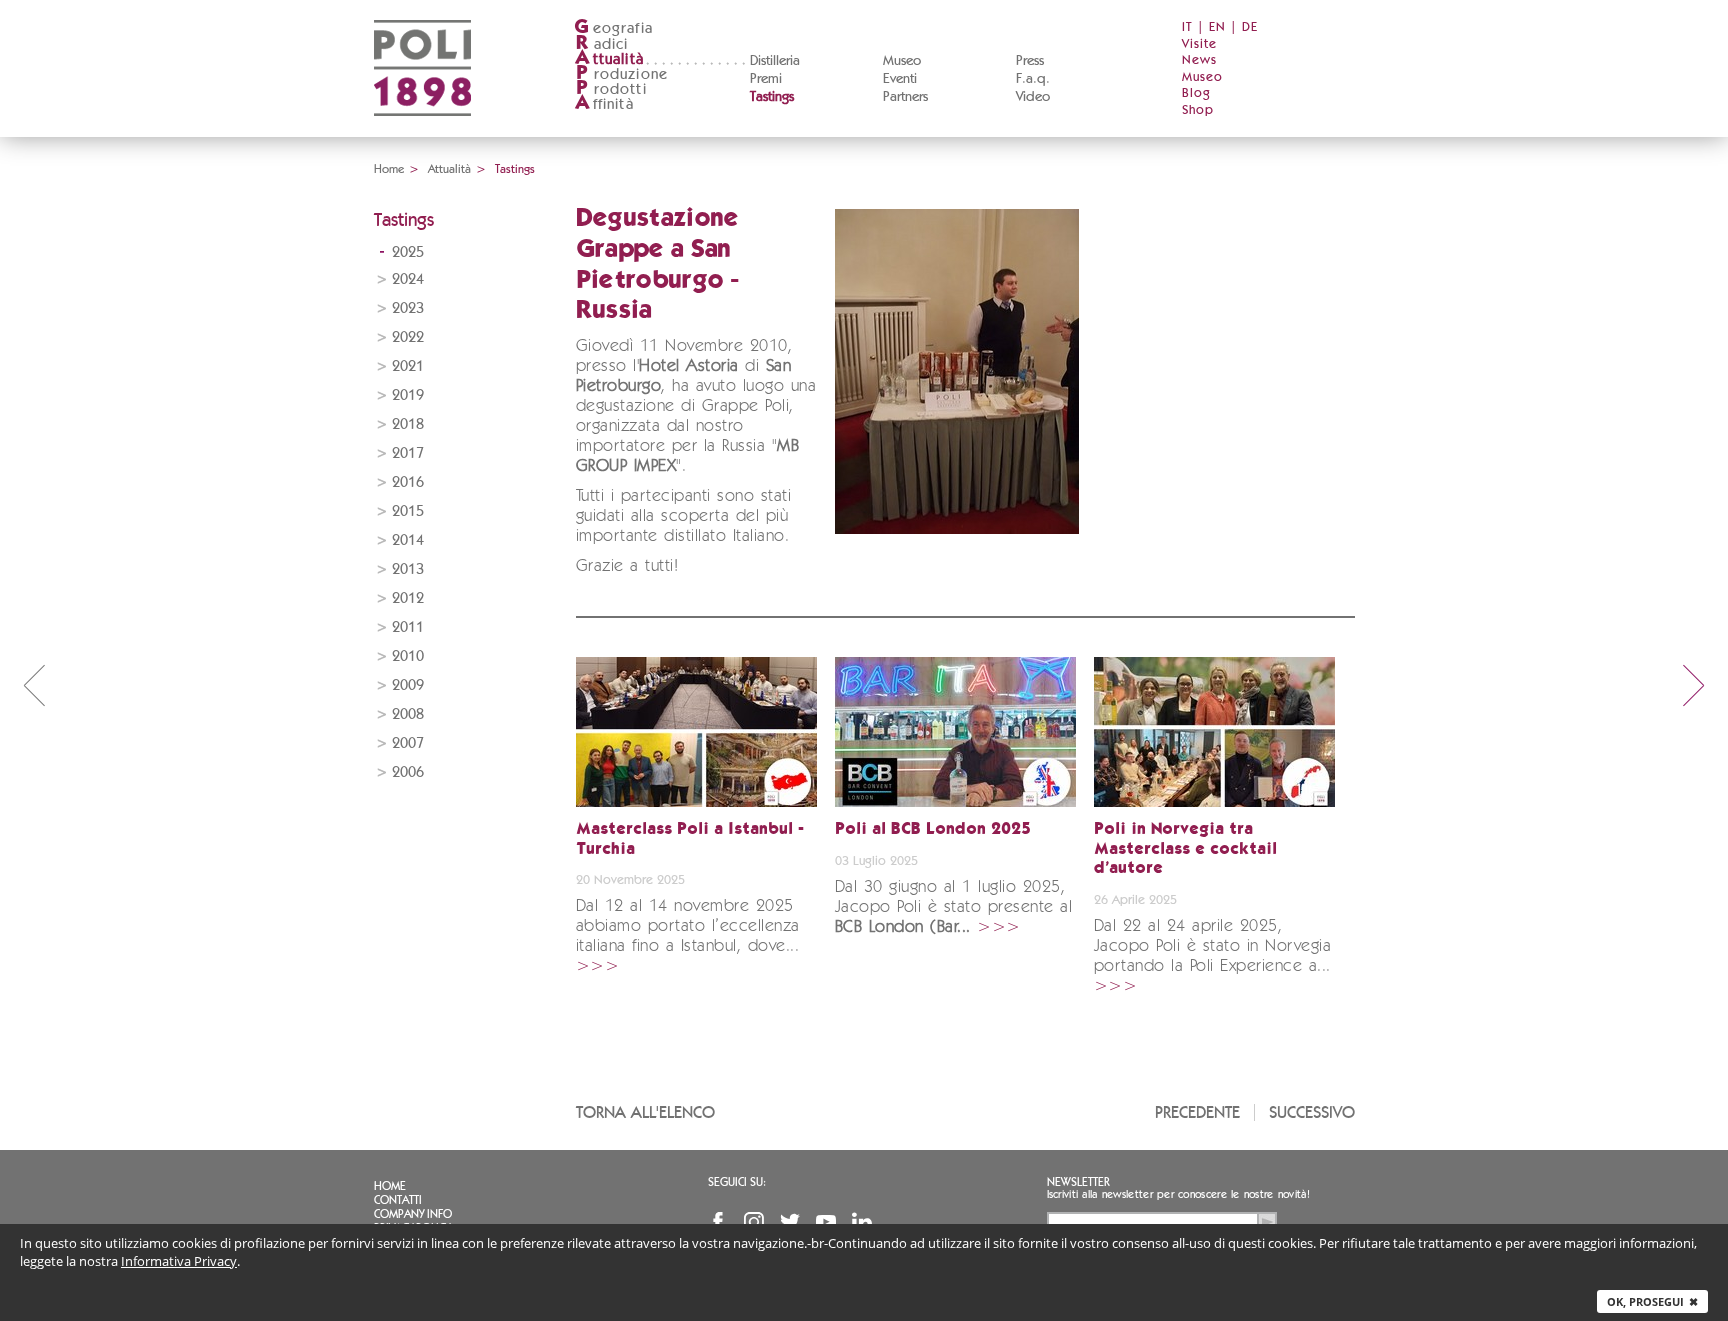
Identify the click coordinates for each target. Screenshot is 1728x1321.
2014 (408, 540)
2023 (408, 308)
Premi (766, 79)
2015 (408, 511)
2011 (408, 627)
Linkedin (862, 1222)
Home (389, 169)
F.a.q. (1033, 79)
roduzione (622, 74)
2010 (408, 656)
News (1199, 60)
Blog (1196, 93)
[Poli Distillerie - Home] (422, 130)
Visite (1199, 44)
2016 (408, 482)
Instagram (754, 1222)
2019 (408, 395)
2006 (408, 772)
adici (602, 44)
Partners (905, 97)
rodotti (611, 89)
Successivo (1312, 1112)
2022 (408, 337)
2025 (408, 252)
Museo (902, 61)
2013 (408, 569)
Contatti (398, 1200)
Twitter (790, 1222)
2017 (408, 453)
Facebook (718, 1222)
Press (1030, 61)
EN (1217, 27)
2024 (408, 279)
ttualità (609, 59)
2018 (408, 424)
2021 (408, 366)
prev (34, 685)
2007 (408, 743)
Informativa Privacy (179, 1261)
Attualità (449, 169)
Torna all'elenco (645, 1112)
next (1694, 685)
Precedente (1197, 1112)
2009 (408, 685)
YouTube (826, 1222)
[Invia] (1267, 1222)
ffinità (604, 104)
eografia (613, 28)
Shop (1198, 110)
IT (1187, 27)
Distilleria (775, 61)
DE (1250, 27)
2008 (408, 714)
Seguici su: (737, 1182)
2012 (408, 598)
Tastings (772, 97)
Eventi (900, 79)
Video (1033, 97)
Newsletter (1078, 1182)
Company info (413, 1214)
